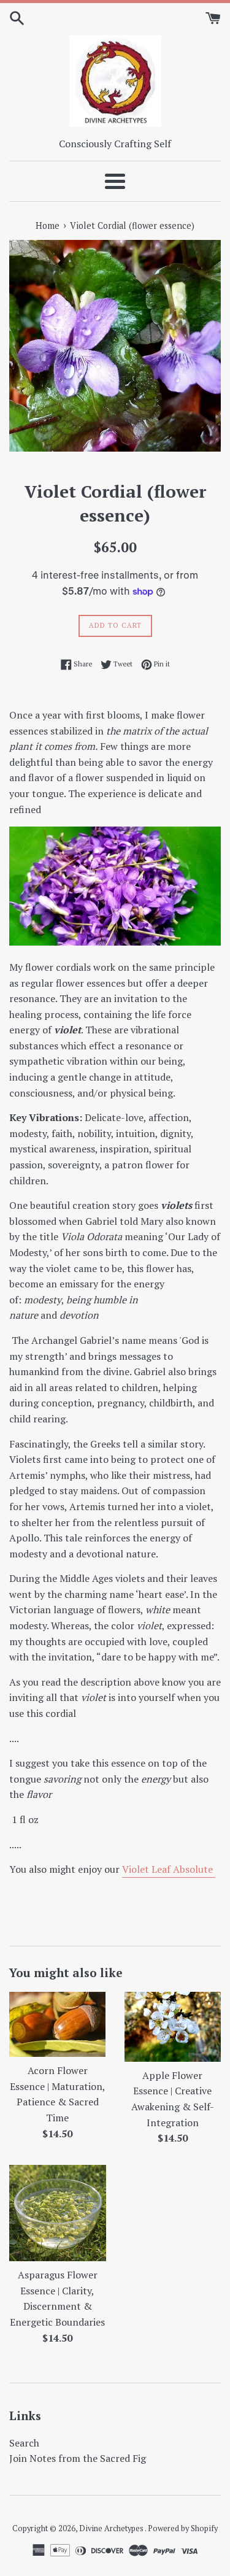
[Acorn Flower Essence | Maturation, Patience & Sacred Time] (58, 2024)
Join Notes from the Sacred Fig (78, 2458)
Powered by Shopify (183, 2528)
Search (24, 2443)
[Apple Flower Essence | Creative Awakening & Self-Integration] (173, 2026)
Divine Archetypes (112, 2528)
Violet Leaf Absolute (169, 1869)
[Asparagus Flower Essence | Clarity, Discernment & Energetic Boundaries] (58, 2213)
